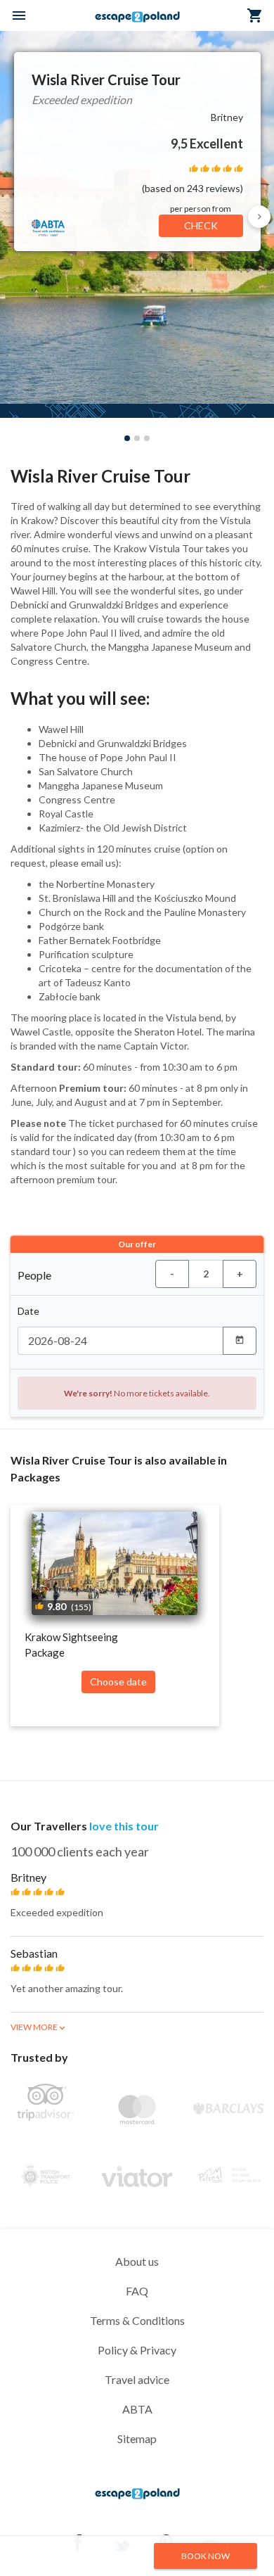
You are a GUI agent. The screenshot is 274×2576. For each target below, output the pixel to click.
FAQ (137, 2291)
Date (28, 1311)
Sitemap (137, 2438)
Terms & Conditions (137, 2320)
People (34, 1275)
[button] (259, 217)
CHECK (201, 225)
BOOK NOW (205, 2556)
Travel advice (137, 2379)
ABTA (137, 2409)
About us (137, 2261)
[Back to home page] (137, 2498)
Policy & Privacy (137, 2350)
